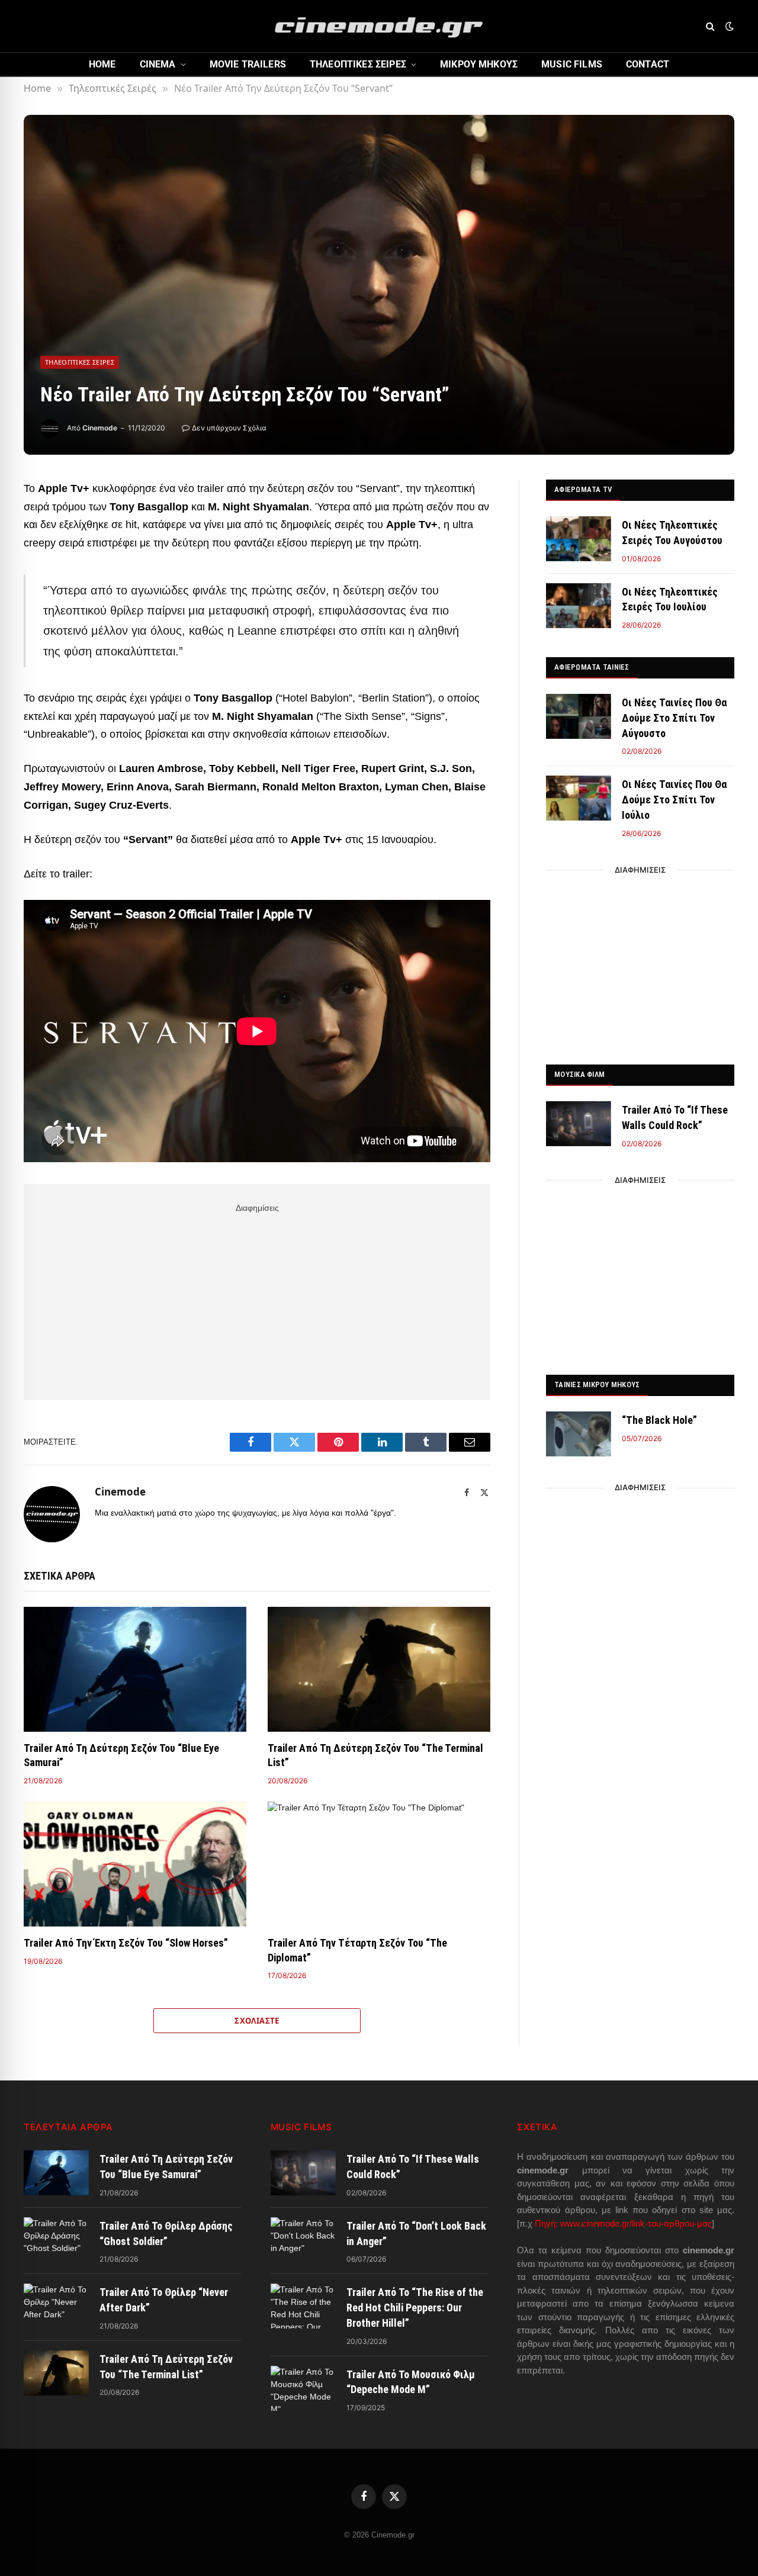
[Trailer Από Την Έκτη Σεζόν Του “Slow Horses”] (135, 1864)
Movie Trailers (248, 64)
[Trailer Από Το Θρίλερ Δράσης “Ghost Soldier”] (56, 2240)
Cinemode (100, 428)
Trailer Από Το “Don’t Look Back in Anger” (416, 2234)
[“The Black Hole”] (579, 1434)
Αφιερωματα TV (583, 489)
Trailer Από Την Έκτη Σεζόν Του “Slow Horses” (126, 1943)
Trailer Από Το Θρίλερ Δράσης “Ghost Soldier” (166, 2234)
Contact (648, 64)
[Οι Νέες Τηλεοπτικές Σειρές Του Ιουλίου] (579, 606)
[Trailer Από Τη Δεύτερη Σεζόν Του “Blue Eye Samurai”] (135, 1670)
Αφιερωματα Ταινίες (592, 667)
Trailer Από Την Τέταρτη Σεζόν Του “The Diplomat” (357, 1950)
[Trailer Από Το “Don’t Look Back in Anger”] (303, 2240)
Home (102, 64)
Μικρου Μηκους (479, 64)
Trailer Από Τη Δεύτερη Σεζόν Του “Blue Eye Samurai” (121, 1755)
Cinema (158, 64)
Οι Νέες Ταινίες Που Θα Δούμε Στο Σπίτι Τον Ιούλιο (674, 799)
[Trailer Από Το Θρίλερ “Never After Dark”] (56, 2306)
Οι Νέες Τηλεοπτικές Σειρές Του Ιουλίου (670, 599)
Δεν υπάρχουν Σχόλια (229, 428)
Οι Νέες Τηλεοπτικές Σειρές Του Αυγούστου (672, 533)
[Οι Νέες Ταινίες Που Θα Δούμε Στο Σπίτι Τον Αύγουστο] (579, 716)
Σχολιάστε (257, 2021)
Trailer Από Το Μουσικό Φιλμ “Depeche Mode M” (411, 2382)
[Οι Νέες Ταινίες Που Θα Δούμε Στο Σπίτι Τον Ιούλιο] (579, 798)
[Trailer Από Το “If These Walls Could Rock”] (579, 1124)
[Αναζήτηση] (710, 26)
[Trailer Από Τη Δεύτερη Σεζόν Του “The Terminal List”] (379, 1670)
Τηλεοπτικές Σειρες (358, 64)
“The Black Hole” (659, 1420)
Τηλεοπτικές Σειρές (80, 362)
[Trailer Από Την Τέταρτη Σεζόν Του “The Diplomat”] (379, 1864)
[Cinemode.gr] (379, 26)
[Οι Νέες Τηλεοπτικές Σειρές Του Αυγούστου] (579, 539)
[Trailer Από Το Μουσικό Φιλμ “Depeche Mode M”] (303, 2388)
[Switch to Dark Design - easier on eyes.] (728, 26)
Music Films (572, 64)
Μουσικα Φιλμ (579, 1074)
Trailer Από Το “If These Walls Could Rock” (675, 1117)
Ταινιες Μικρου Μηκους (597, 1385)
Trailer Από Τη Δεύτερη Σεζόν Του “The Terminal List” (375, 1755)
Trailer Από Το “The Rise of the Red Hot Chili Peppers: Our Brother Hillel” (415, 2307)
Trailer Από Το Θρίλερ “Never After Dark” (164, 2300)
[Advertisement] (257, 1300)
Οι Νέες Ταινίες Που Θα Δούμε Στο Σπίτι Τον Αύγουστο (674, 718)
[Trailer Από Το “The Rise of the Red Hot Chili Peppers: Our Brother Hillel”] (303, 2306)
